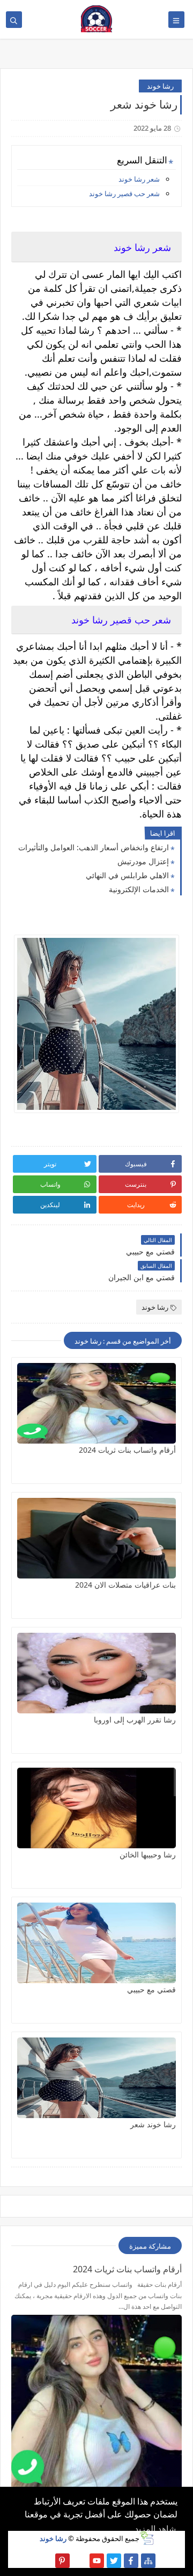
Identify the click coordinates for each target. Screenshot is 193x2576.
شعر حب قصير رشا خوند (124, 193)
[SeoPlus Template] (147, 2538)
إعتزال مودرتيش (143, 861)
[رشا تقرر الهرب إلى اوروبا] (96, 1673)
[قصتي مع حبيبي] (96, 1943)
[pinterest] (62, 2561)
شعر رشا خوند (139, 179)
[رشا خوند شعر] (96, 2078)
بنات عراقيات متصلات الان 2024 (125, 1585)
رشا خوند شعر (153, 2124)
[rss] (45, 2561)
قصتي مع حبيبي (151, 1989)
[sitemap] (148, 2561)
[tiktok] (80, 2561)
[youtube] (97, 2561)
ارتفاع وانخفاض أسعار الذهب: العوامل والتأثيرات (94, 847)
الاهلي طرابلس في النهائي (127, 875)
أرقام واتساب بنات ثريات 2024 (127, 1450)
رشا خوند (160, 86)
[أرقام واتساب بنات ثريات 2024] (96, 1403)
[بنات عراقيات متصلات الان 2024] (96, 1538)
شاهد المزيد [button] (155, 2529)
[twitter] (114, 2561)
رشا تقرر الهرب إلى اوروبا (135, 1720)
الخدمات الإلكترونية (139, 889)
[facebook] (131, 2561)
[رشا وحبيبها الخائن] (96, 1808)
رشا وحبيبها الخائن (148, 1854)
